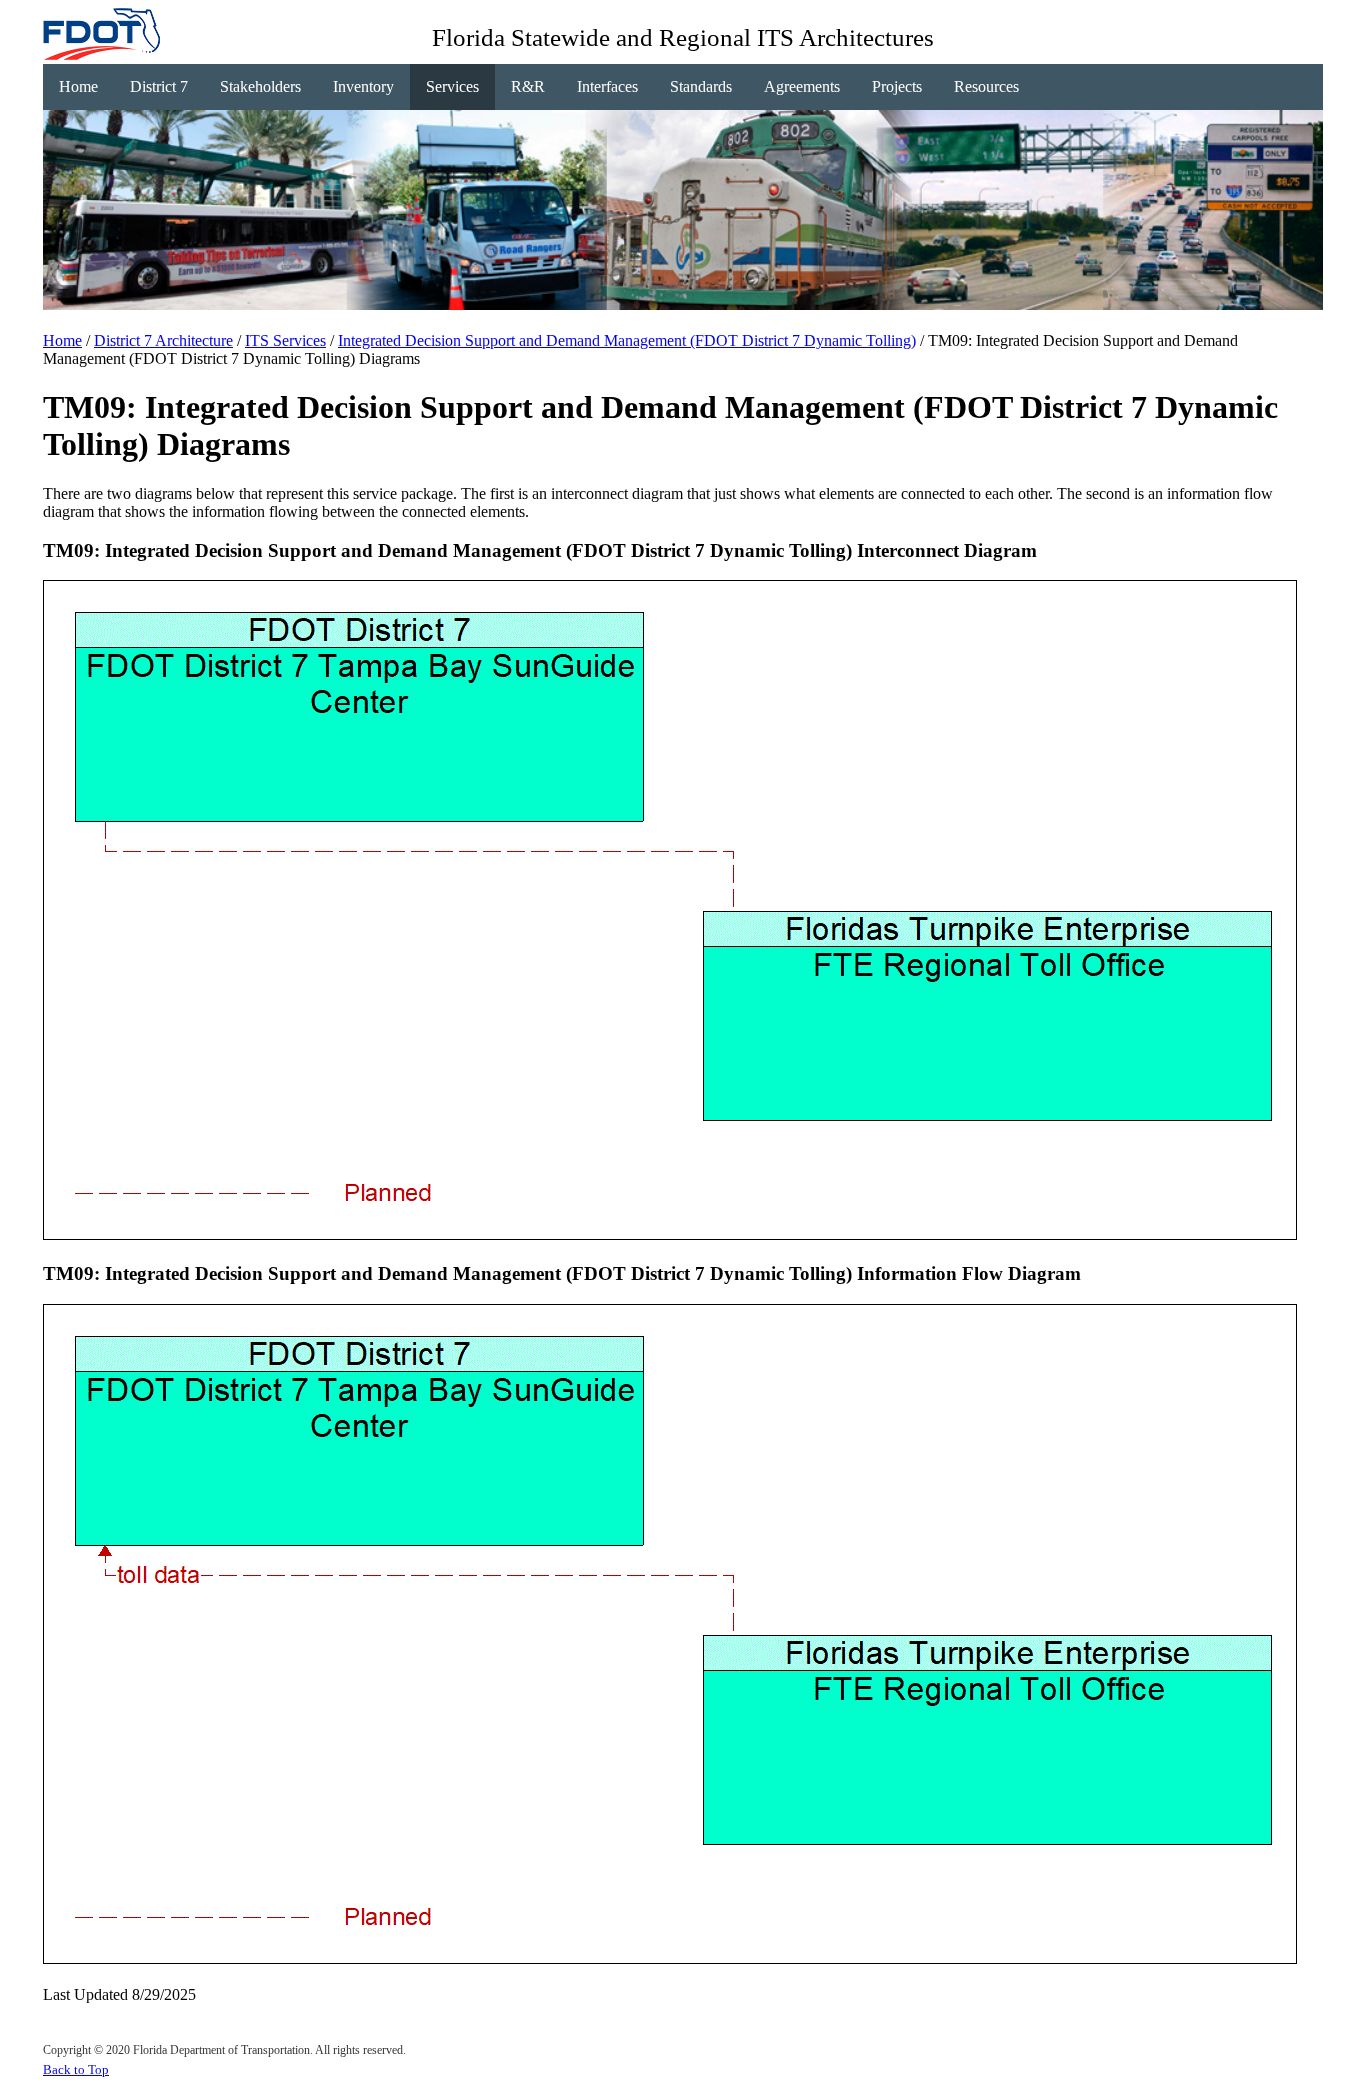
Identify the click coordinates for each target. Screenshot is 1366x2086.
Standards (701, 86)
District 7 (159, 86)
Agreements (802, 86)
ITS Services (285, 340)
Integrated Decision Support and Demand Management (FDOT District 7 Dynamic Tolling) (627, 340)
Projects (897, 86)
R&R (528, 86)
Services (452, 86)
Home (78, 86)
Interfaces (607, 86)
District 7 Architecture (163, 340)
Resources (986, 86)
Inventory (363, 86)
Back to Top (76, 2069)
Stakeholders (260, 86)
